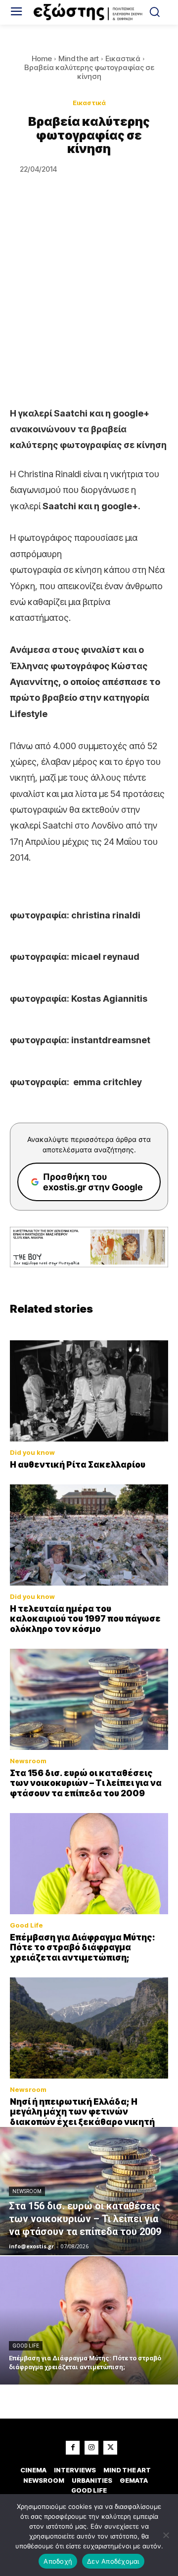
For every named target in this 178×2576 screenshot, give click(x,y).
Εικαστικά (123, 58)
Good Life (26, 1925)
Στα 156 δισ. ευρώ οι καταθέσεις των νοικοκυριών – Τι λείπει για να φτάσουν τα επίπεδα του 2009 (86, 1783)
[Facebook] (73, 2448)
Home (42, 58)
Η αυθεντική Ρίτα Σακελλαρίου (78, 1465)
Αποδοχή (58, 2561)
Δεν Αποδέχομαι (113, 2561)
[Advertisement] (89, 312)
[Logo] (89, 12)
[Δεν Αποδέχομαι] (166, 2535)
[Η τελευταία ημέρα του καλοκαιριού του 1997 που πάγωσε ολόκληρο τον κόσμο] (89, 1535)
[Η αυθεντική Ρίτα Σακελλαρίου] (89, 1391)
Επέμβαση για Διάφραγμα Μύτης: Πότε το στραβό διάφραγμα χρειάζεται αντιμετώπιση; (83, 1948)
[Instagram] (91, 2448)
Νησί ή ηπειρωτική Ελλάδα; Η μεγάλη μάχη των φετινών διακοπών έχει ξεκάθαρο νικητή (82, 2112)
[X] (110, 2448)
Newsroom (28, 1761)
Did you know (32, 1453)
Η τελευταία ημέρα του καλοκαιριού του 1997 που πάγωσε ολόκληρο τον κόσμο (85, 1619)
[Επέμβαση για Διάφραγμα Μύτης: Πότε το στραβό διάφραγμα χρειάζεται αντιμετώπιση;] (89, 1864)
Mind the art (79, 58)
